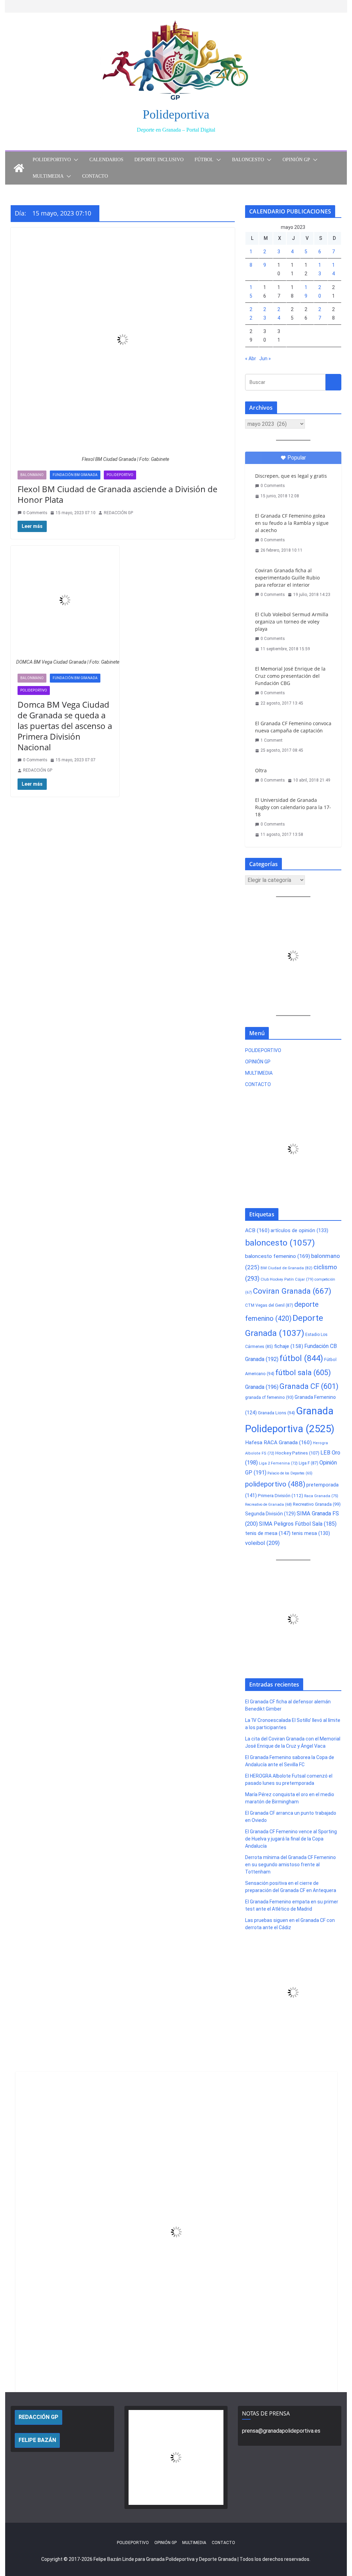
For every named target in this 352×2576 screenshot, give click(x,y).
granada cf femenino (269, 1397)
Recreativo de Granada (268, 1505)
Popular (297, 458)
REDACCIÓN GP (118, 513)
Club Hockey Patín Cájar (287, 1279)
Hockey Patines (297, 1453)
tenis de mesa (268, 1533)
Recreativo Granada (317, 1504)
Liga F (309, 1463)
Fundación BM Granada (75, 475)
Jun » (265, 358)
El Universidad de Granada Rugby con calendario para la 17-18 (293, 807)
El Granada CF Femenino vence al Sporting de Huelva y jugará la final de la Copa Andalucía (291, 1839)
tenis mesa (311, 1533)
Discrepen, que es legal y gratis (291, 476)
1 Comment (272, 740)
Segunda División (270, 1514)
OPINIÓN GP (296, 160)
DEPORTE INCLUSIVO (159, 160)
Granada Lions (276, 1413)
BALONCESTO (248, 160)
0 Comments (35, 513)
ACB (257, 1230)
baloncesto (280, 1243)
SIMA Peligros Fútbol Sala (298, 1524)
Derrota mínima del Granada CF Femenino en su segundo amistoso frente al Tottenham (290, 1865)
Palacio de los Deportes (290, 1473)
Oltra (261, 770)
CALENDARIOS (106, 160)
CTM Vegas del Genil (269, 1305)
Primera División (280, 1496)
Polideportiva (176, 114)
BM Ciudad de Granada (287, 1268)
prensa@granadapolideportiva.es (281, 2431)
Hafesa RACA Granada (278, 1442)
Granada (262, 1387)
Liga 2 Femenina (278, 1463)
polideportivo (275, 1484)
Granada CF (309, 1386)
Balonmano (32, 475)
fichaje (289, 1346)
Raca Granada (321, 1496)
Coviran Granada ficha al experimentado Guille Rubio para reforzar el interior (287, 578)
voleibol (262, 1543)
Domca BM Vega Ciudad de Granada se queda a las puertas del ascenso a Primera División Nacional (65, 726)
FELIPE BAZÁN (37, 2440)
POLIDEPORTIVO (52, 160)
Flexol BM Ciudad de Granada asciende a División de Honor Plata (117, 494)
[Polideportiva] (19, 168)
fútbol (301, 1358)
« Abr (251, 358)
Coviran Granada (292, 1291)
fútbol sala (303, 1373)
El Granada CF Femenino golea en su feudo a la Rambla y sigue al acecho (292, 523)
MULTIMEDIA (48, 176)
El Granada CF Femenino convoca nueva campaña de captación (293, 727)
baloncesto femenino (278, 1256)
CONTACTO (95, 176)
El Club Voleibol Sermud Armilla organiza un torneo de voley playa (292, 622)
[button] (75, 160)
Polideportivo (120, 475)
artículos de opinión (299, 1230)
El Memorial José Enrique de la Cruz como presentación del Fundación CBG (290, 676)
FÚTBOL (204, 160)
